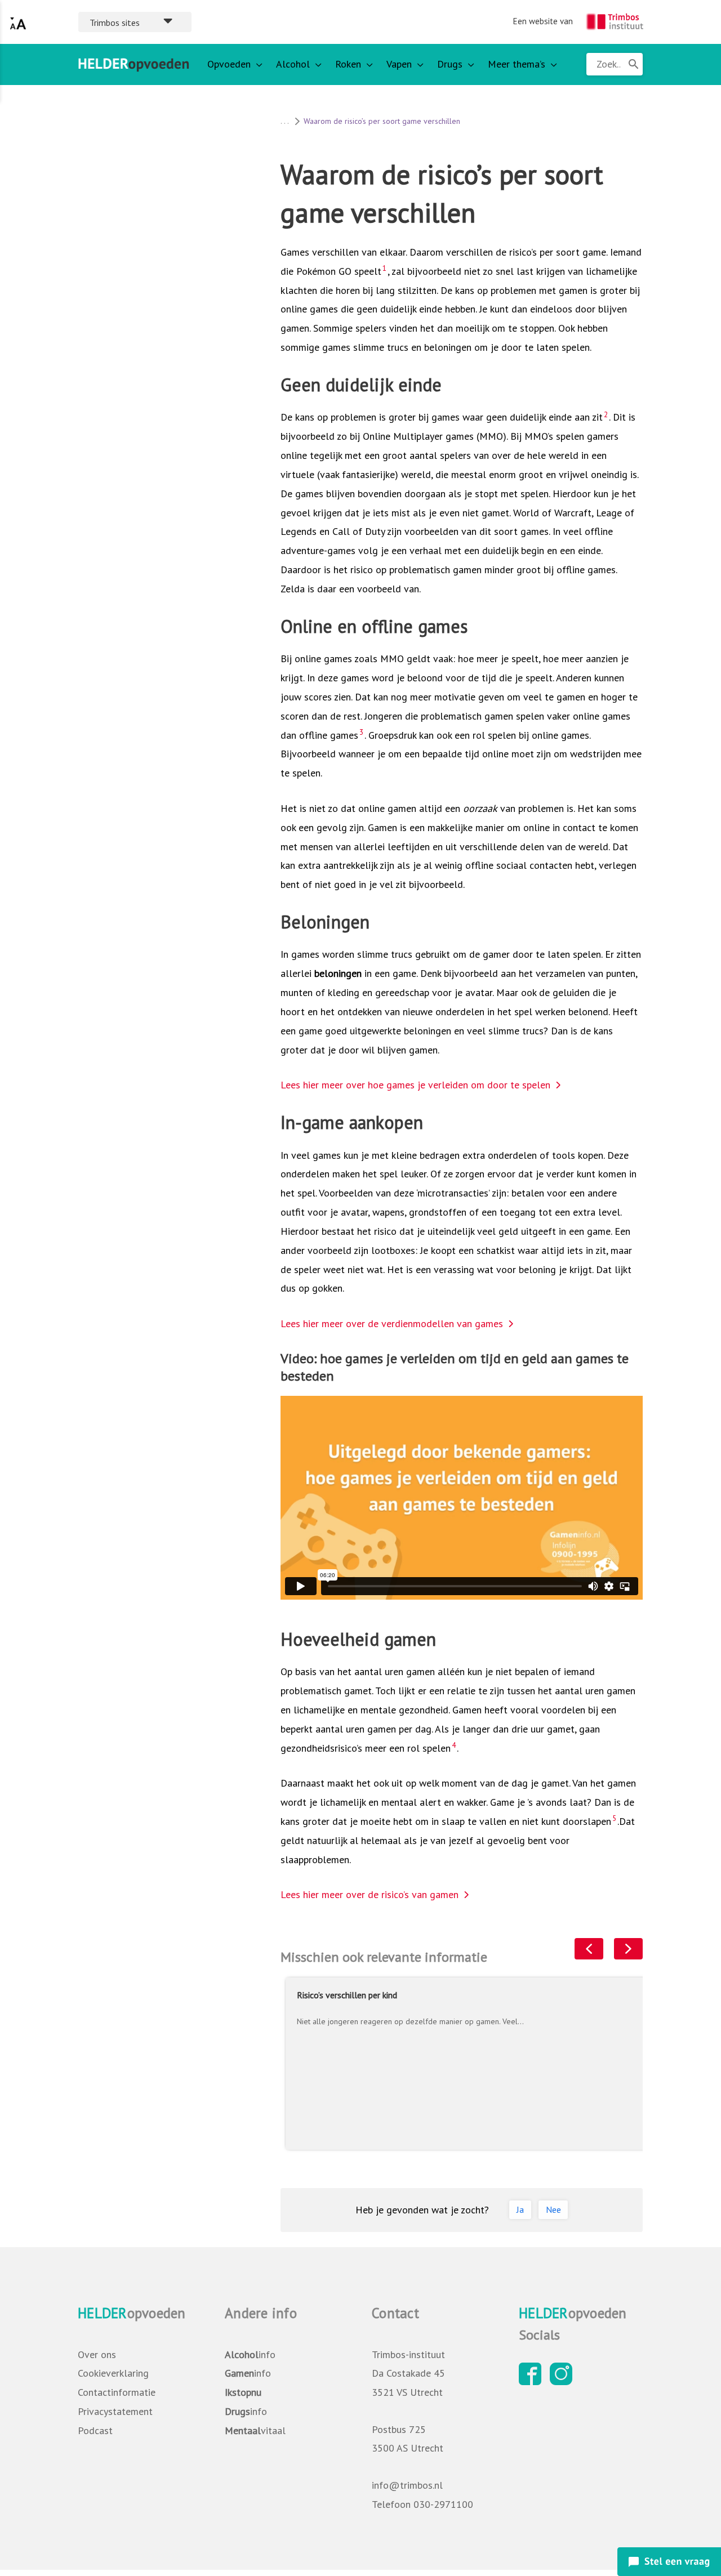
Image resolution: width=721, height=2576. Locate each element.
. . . (284, 121)
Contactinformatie (117, 2392)
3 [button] (361, 732)
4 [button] (454, 1745)
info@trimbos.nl (407, 2485)
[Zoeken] (633, 64)
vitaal (255, 2430)
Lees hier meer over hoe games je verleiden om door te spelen (415, 1085)
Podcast (95, 2430)
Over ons (97, 2354)
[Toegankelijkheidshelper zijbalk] (18, 22)
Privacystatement (115, 2411)
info (250, 2354)
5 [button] (614, 1818)
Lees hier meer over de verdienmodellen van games (392, 1323)
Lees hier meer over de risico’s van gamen (370, 1894)
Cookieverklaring (113, 2373)
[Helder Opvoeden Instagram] (564, 2381)
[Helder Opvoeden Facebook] (533, 2381)
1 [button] (384, 268)
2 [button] (606, 414)
